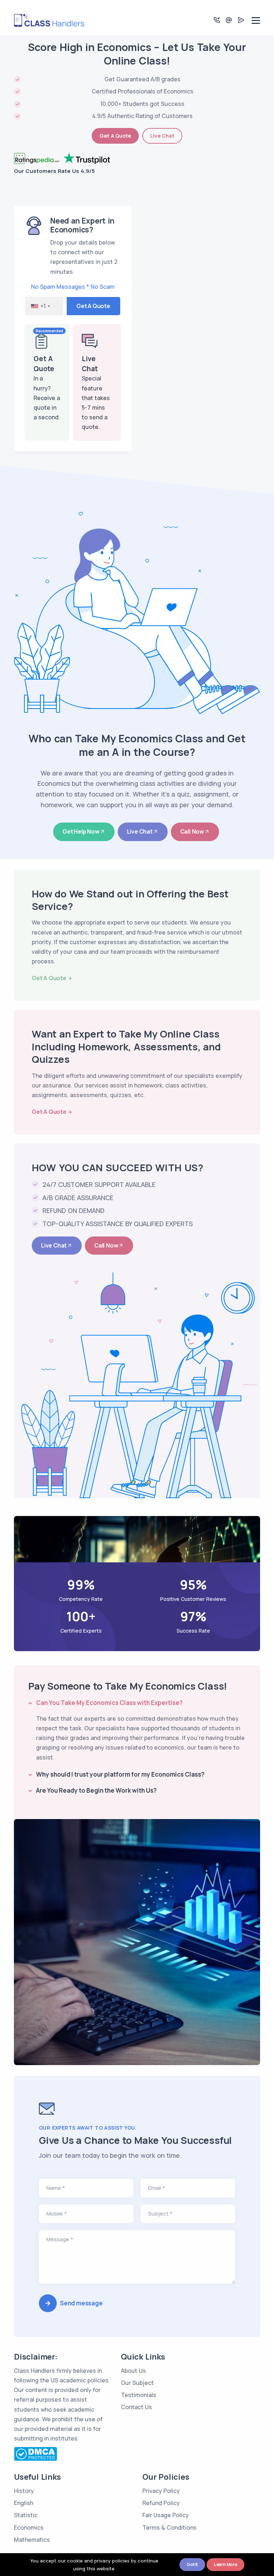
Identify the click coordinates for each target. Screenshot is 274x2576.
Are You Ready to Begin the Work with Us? (96, 1790)
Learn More (225, 2564)
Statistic (26, 2515)
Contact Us (136, 2407)
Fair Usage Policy (166, 2515)
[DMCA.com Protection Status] (35, 2453)
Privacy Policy (161, 2491)
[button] (217, 20)
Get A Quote (115, 136)
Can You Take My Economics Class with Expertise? (109, 1703)
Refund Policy (161, 2503)
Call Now (192, 831)
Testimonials (139, 2395)
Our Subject (137, 2383)
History (24, 2491)
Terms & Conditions (169, 2528)
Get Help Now (81, 831)
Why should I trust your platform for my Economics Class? (120, 1774)
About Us (133, 2371)
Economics (29, 2528)
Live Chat (162, 136)
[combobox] (44, 306)
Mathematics (32, 2540)
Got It (192, 2564)
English (24, 2503)
